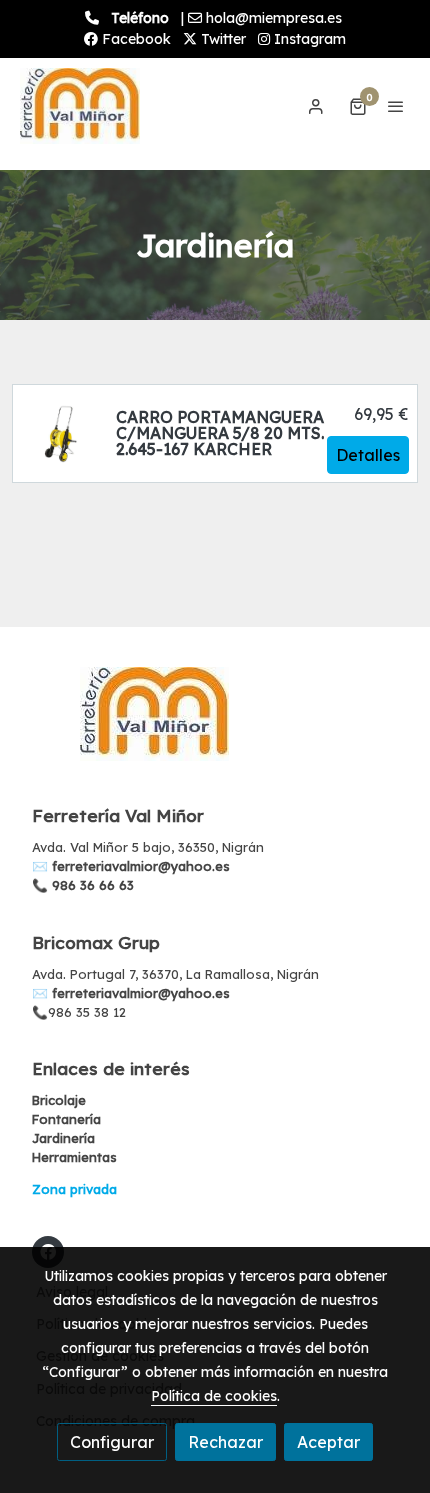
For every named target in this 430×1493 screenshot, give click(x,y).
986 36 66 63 (93, 885)
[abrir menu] (396, 106)
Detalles (368, 455)
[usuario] (316, 106)
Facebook (134, 39)
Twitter (221, 39)
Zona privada (74, 1189)
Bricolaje (59, 1100)
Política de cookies (214, 1396)
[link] (80, 106)
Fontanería (66, 1119)
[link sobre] (215, 726)
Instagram (308, 39)
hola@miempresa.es (274, 18)
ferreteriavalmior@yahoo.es (141, 866)
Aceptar (328, 1442)
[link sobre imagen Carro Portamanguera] (60, 433)
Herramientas (74, 1157)
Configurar (112, 1442)
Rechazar (225, 1442)
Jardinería (63, 1138)
